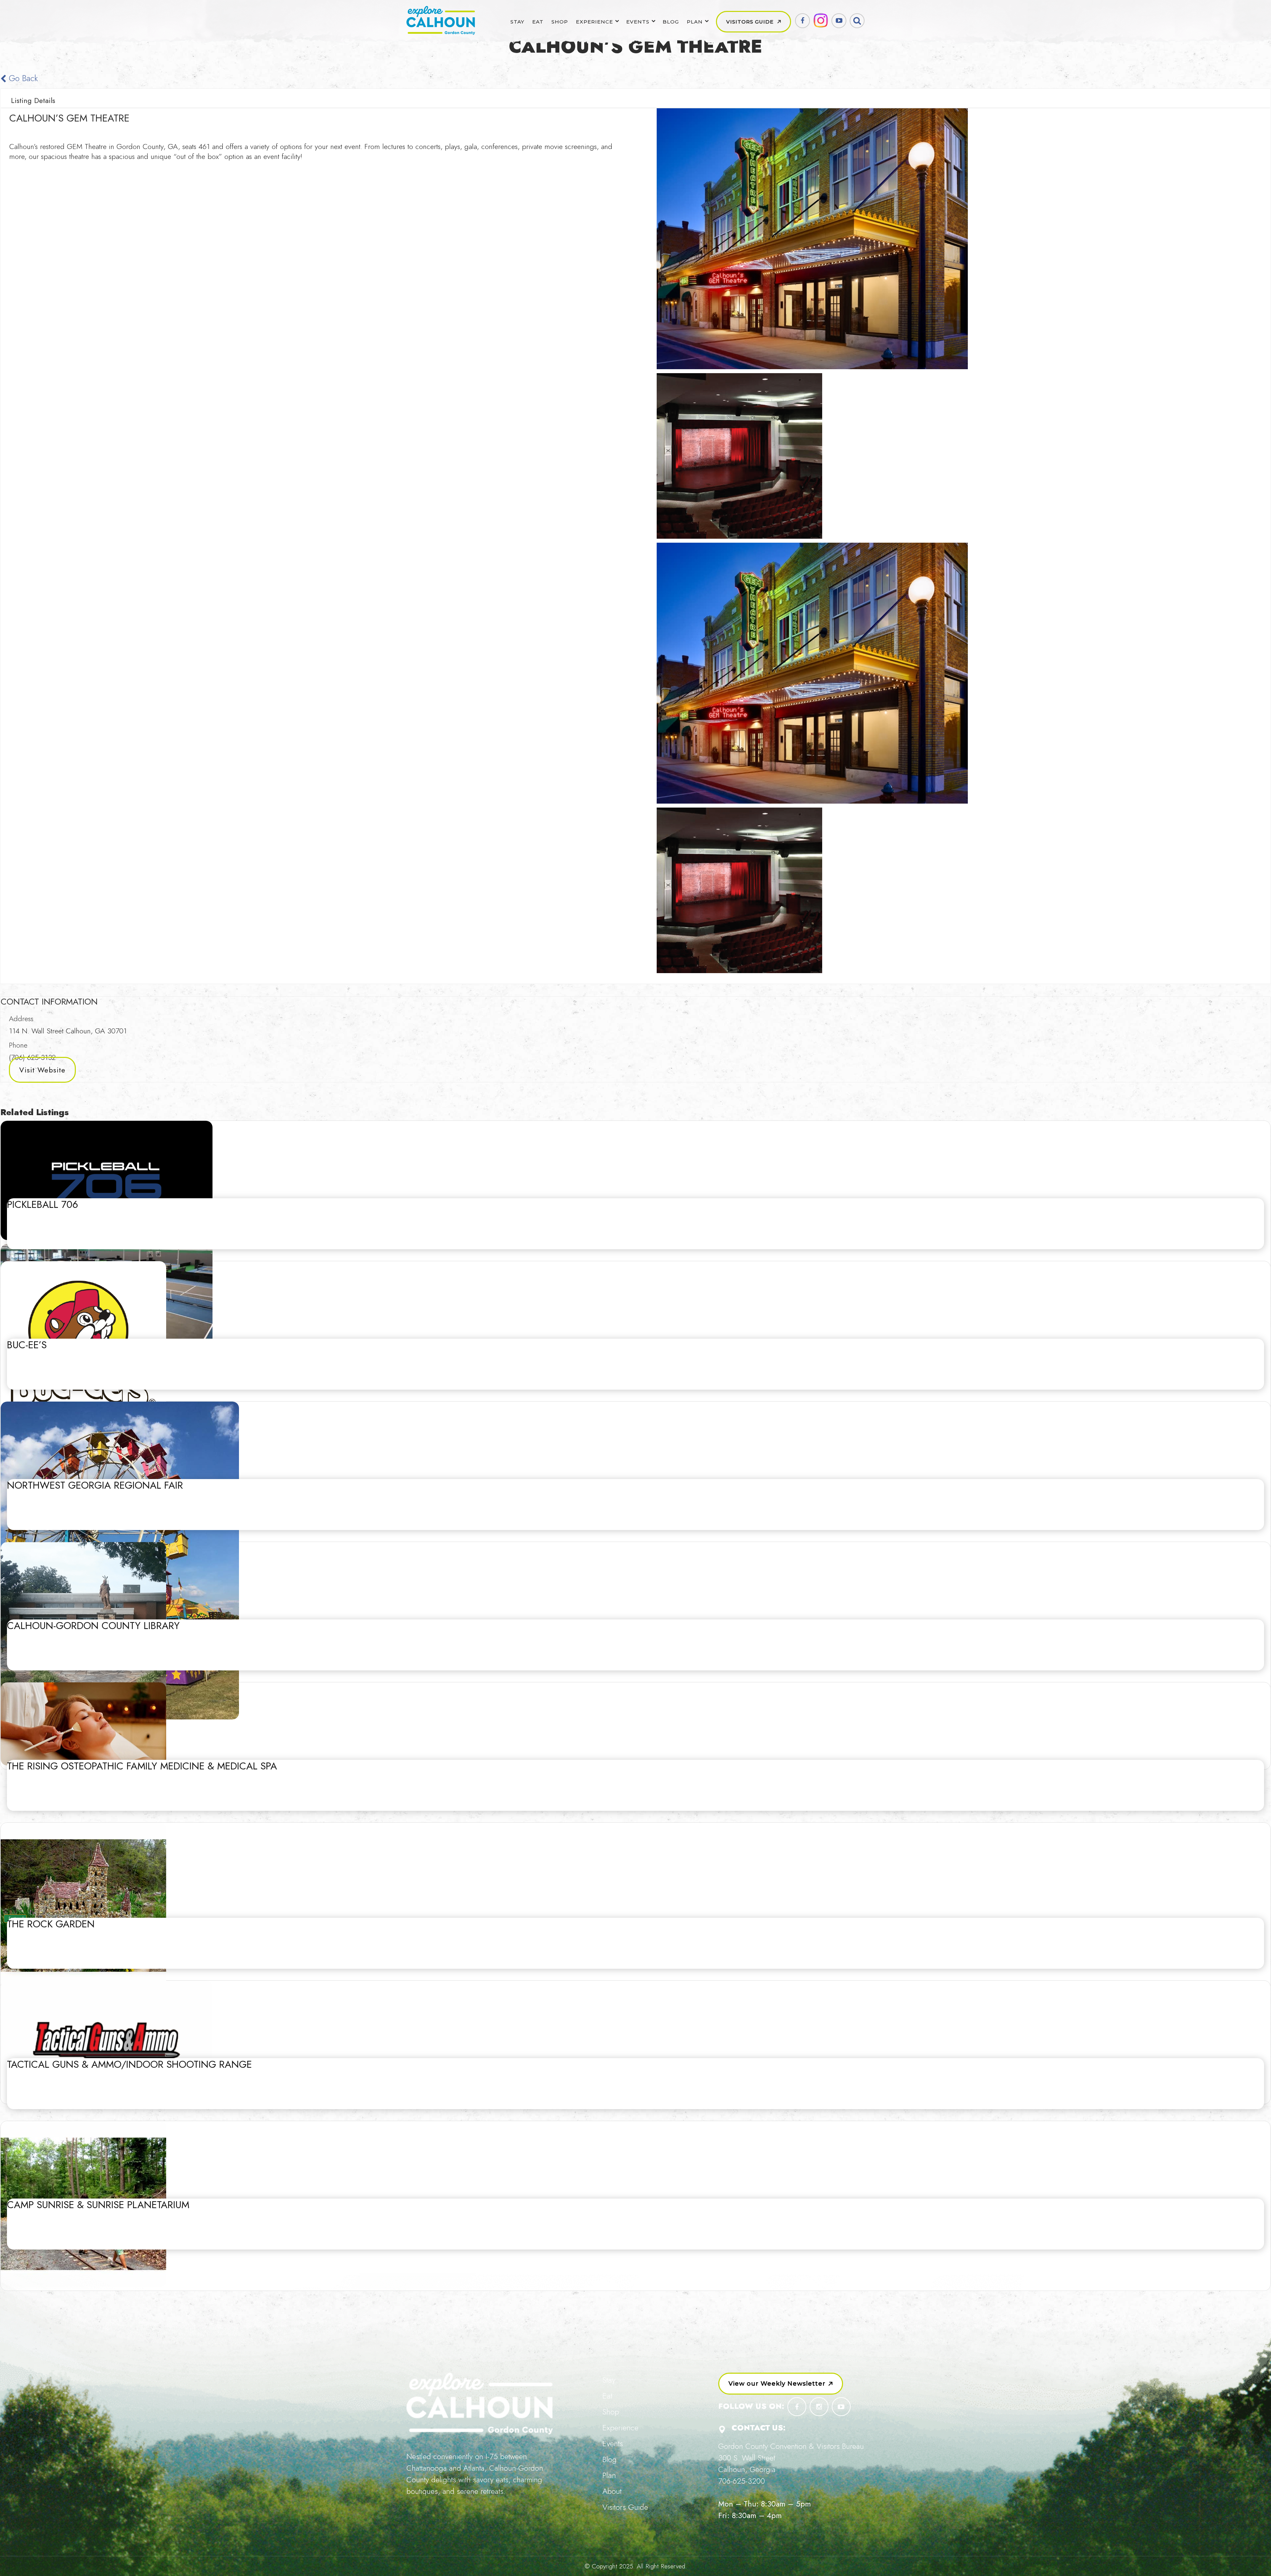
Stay (517, 22)
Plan (695, 22)
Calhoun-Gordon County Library (93, 1626)
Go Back (22, 78)
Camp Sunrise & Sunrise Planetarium (98, 2205)
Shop (560, 22)
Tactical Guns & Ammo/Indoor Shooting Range (129, 2064)
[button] (781, 2384)
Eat (538, 22)
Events (638, 22)
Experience (594, 22)
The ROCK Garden (51, 1924)
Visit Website (42, 1070)
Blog (671, 22)
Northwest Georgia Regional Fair (95, 1485)
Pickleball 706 (43, 1204)
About (612, 2491)
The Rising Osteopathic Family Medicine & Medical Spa (142, 1766)
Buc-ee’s (27, 1345)
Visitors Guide (750, 22)
